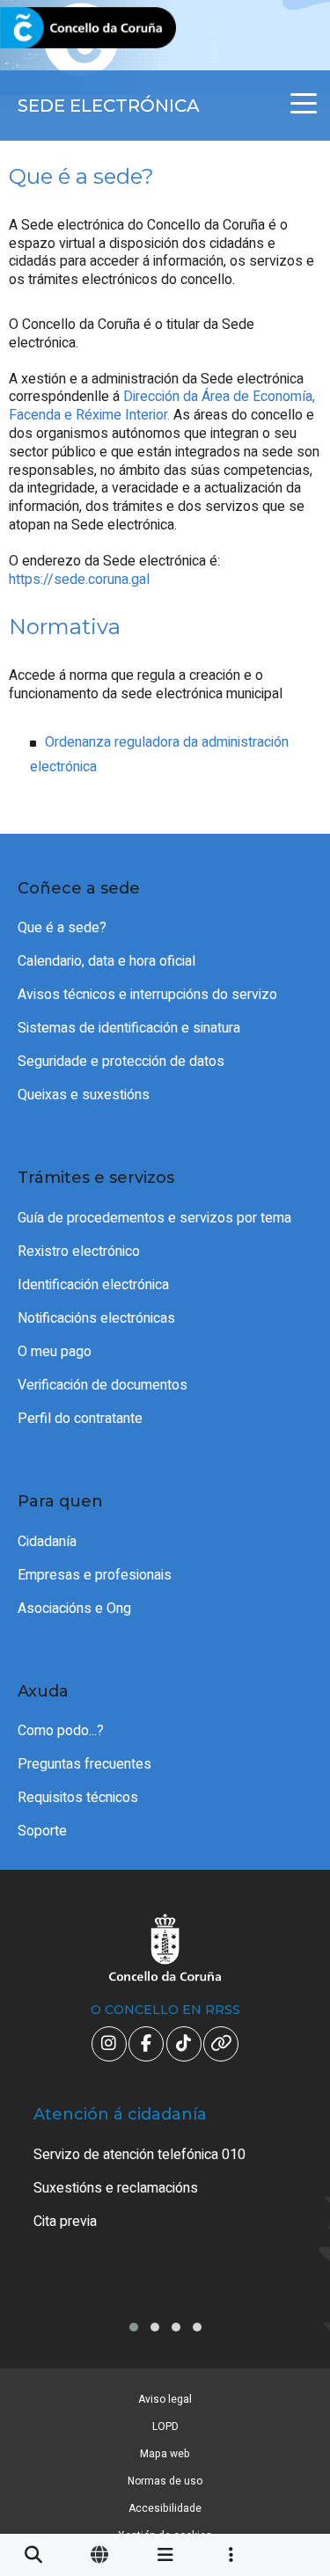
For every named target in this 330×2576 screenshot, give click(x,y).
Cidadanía (47, 1542)
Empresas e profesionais (95, 1575)
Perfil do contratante (80, 1419)
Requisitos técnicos (78, 1798)
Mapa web (165, 2454)
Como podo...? (61, 1731)
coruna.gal (55, 29)
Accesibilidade (165, 2508)
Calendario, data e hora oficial (106, 961)
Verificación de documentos (103, 1385)
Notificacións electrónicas (96, 1318)
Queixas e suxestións (84, 1095)
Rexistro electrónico (79, 1252)
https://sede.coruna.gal (79, 580)
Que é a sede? (62, 928)
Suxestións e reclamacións (116, 2188)
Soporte (42, 1831)
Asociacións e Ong (74, 1609)
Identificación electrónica (93, 1285)
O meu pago (55, 1352)
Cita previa (65, 2222)
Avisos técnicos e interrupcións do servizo (147, 995)
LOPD (165, 2426)
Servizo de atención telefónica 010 (139, 2155)
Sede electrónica (109, 106)
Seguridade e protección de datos (121, 1062)
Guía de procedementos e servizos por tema (154, 1218)
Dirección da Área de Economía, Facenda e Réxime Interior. (162, 406)
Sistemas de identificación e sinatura (129, 1028)
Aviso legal (165, 2399)
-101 (290, 2413)
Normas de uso (165, 2481)
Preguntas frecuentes (84, 1764)
